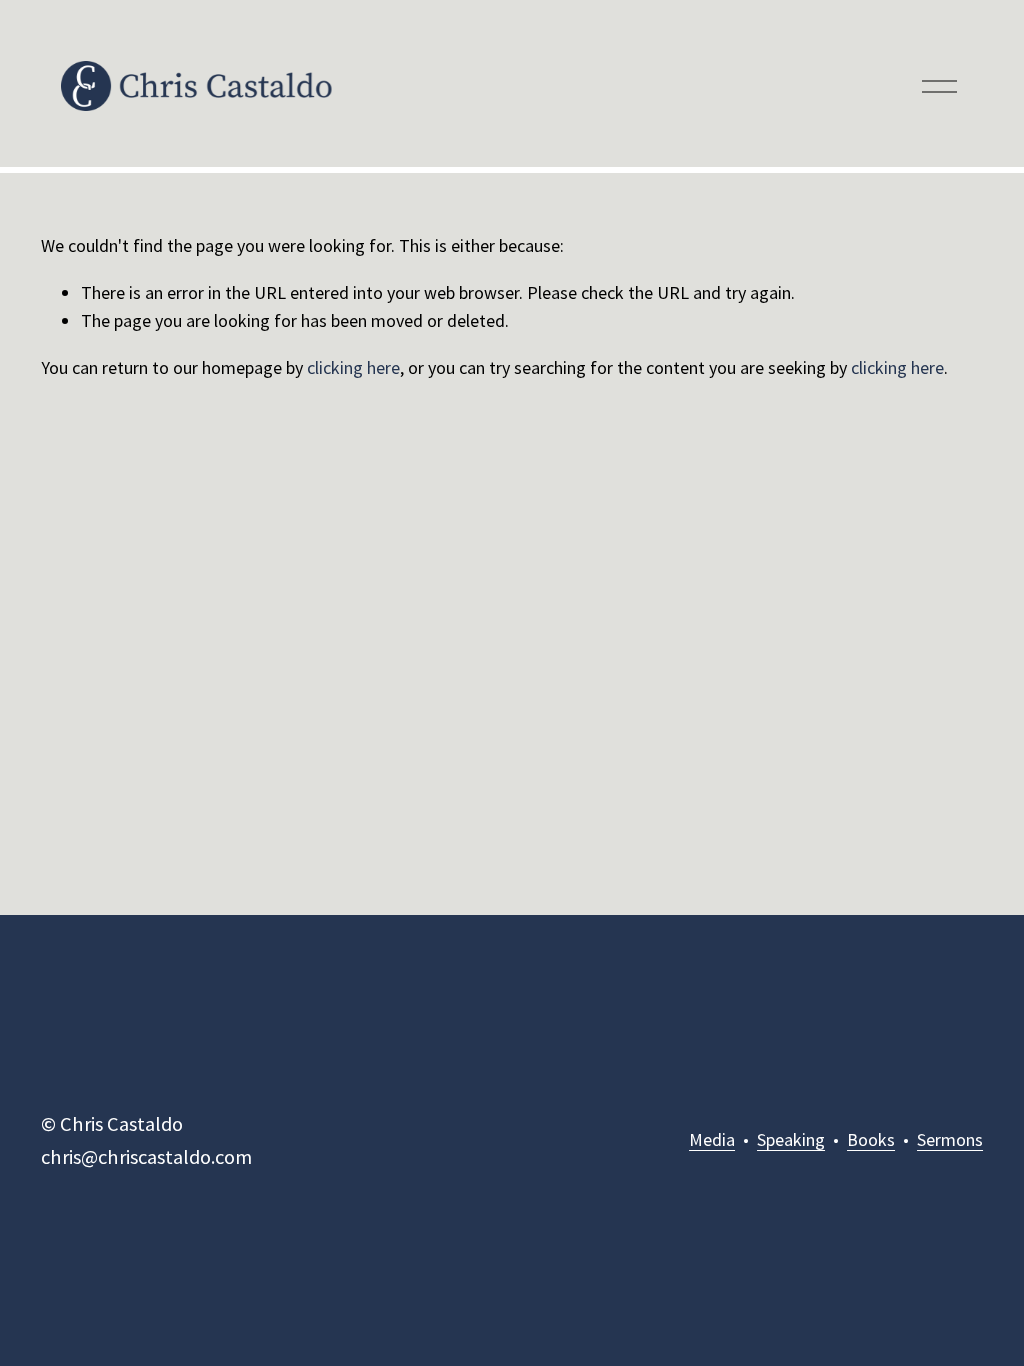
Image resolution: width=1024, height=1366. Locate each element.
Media (712, 1139)
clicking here (353, 367)
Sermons (950, 1139)
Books (871, 1139)
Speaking (791, 1139)
